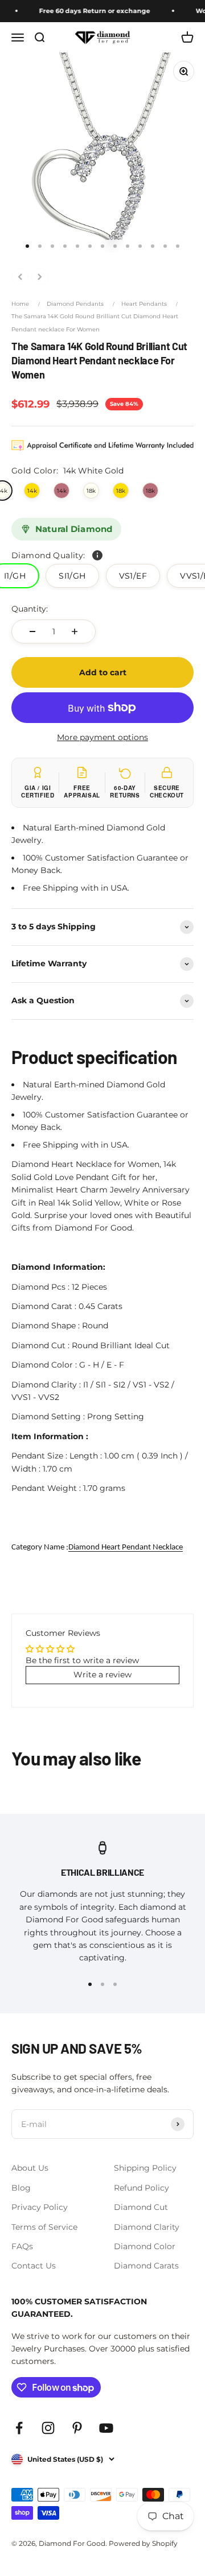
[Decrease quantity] (32, 631)
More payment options (102, 737)
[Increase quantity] (75, 631)
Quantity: (30, 609)
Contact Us (34, 2266)
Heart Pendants (144, 304)
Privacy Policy (40, 2207)
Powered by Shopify (143, 2543)
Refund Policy (142, 2188)
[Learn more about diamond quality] (97, 555)
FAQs (22, 2246)
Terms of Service (44, 2227)
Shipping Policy (145, 2168)
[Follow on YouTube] (106, 2428)
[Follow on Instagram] (48, 2428)
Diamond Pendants (75, 304)
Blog (21, 2188)
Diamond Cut (141, 2207)
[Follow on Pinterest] (77, 2428)
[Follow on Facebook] (19, 2428)
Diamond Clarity (147, 2227)
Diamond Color (145, 2246)
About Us (30, 2168)
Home (20, 304)
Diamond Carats (146, 2266)
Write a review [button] (102, 1675)
